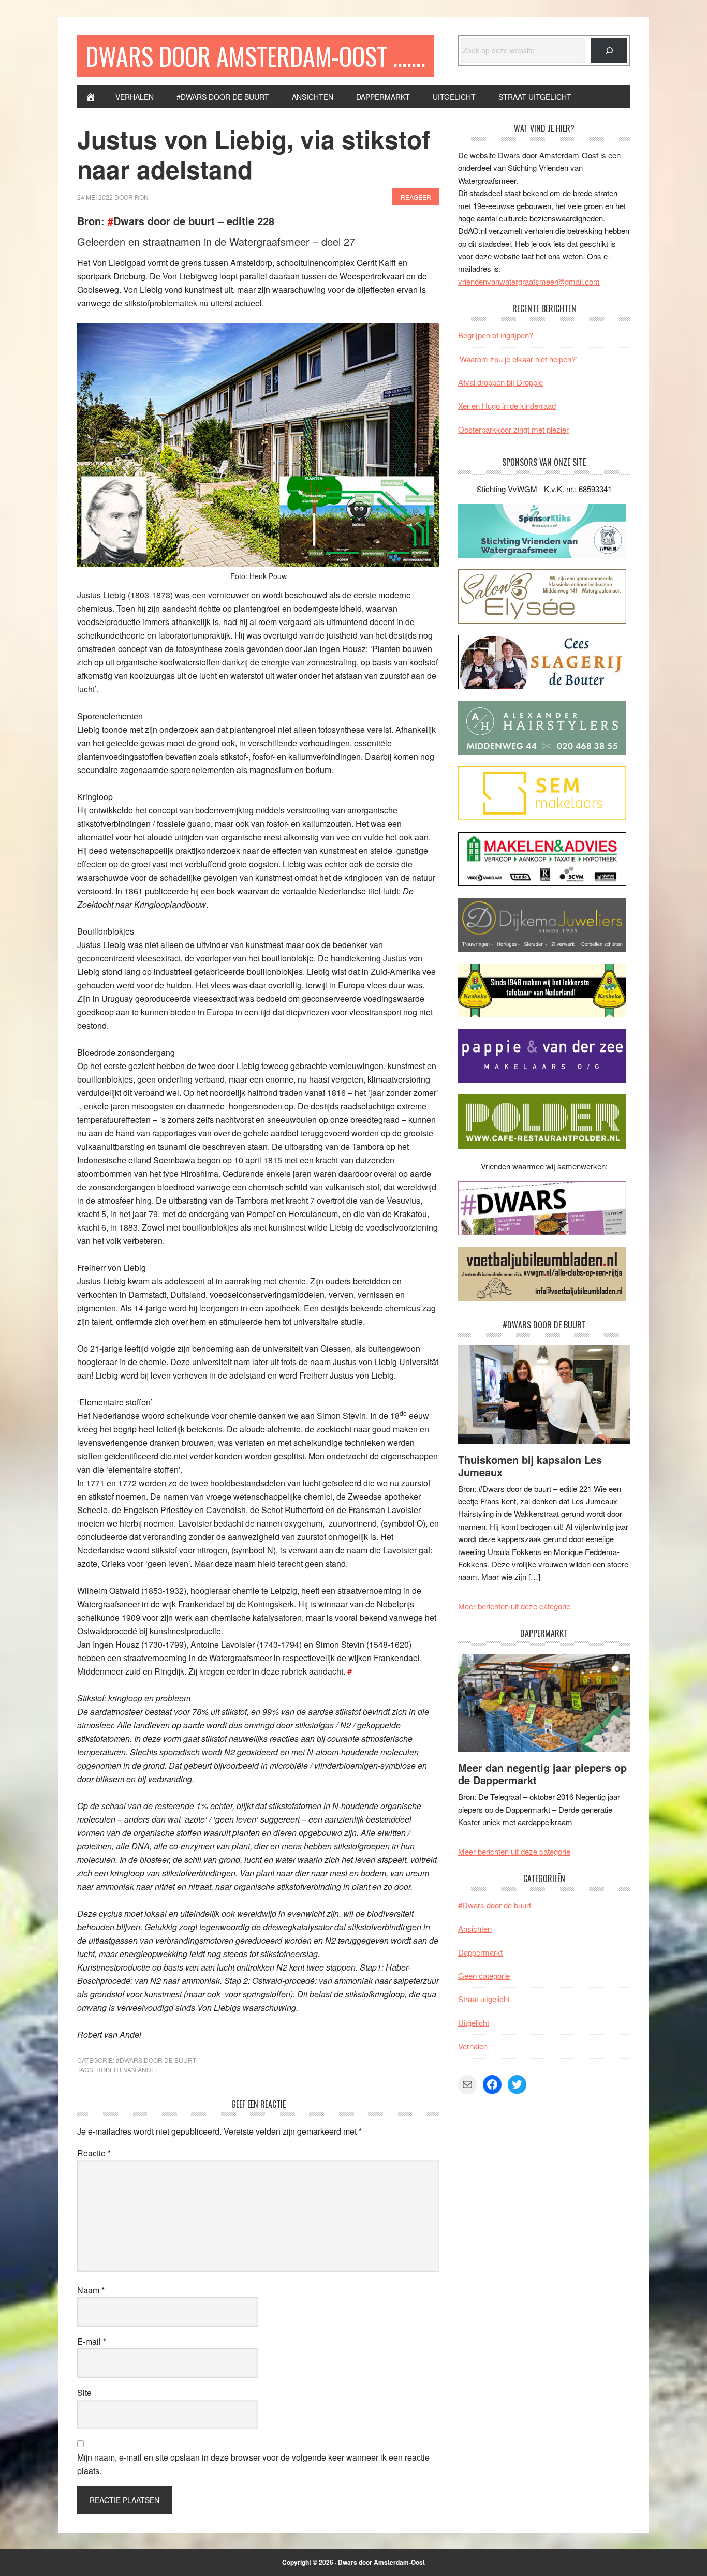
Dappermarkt (480, 1952)
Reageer (416, 197)
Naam (91, 2290)
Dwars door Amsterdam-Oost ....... (255, 56)
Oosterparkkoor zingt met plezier (513, 429)
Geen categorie (484, 1975)
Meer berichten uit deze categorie (514, 1606)
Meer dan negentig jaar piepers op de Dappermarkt (542, 1774)
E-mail (92, 2341)
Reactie (94, 2153)
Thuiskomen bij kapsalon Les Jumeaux (530, 1466)
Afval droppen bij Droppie (500, 382)
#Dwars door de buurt (156, 2060)
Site (84, 2393)
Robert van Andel (128, 2070)
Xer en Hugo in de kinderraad (507, 405)
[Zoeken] (609, 50)
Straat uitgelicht (484, 1999)
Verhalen (473, 2046)
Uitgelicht (474, 2023)
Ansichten (475, 1928)
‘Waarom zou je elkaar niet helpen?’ (518, 359)
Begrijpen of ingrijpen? (496, 335)
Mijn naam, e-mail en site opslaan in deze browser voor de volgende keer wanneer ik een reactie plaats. (253, 2464)
